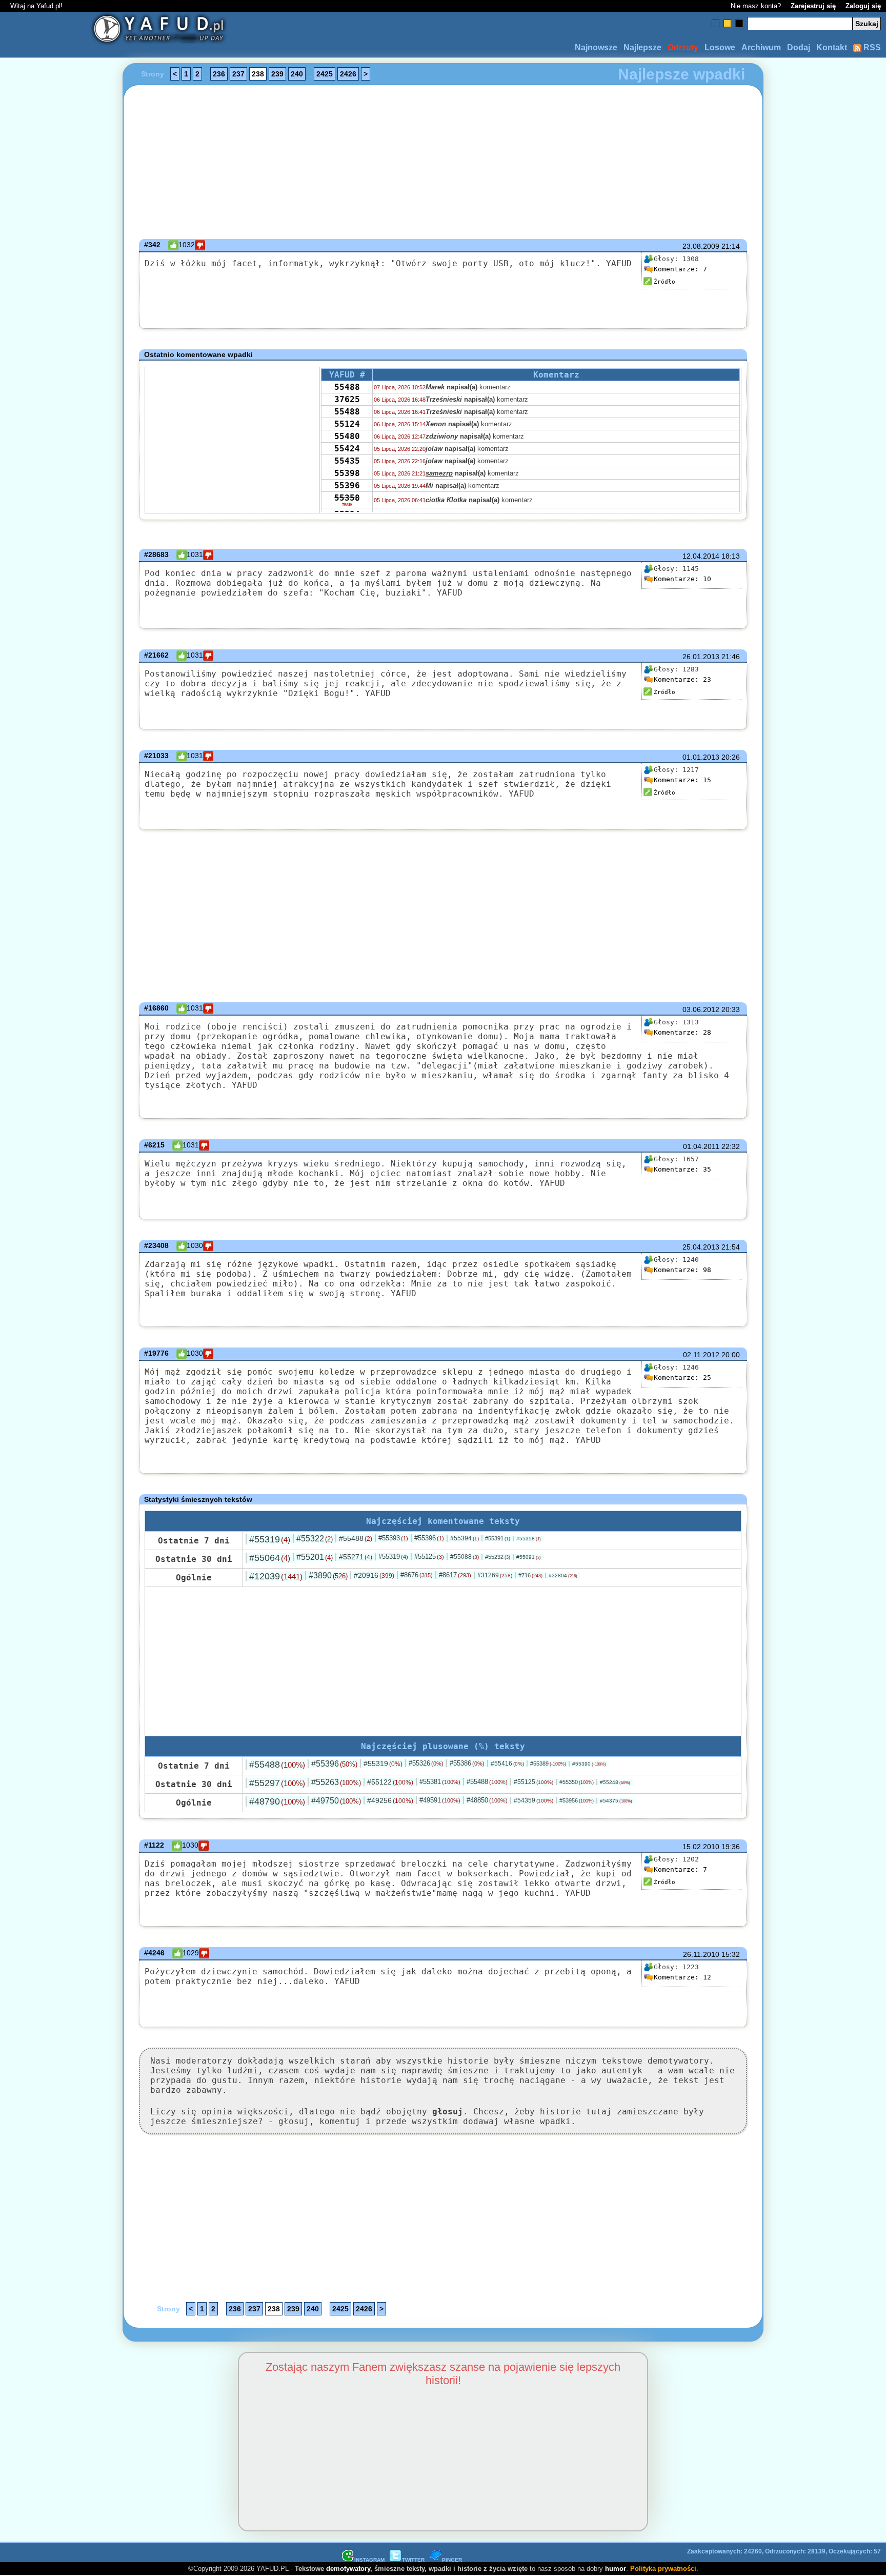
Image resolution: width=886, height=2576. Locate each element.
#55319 (270, 1539)
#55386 (467, 1763)
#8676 (417, 1575)
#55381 (440, 1782)
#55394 (465, 1538)
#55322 (315, 1539)
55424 (347, 449)
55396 (347, 486)
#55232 (498, 1557)
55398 (347, 473)
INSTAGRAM (369, 2560)
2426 (348, 74)
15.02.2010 (701, 1847)
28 (682, 1032)
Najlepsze (642, 47)
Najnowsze (596, 47)
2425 (325, 74)
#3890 (328, 1576)
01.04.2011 (701, 1146)
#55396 (429, 1538)
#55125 (429, 1557)
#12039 (276, 1576)
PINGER (452, 2560)
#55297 (277, 1783)
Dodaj (799, 47)
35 (682, 1169)
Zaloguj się (863, 6)
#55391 (498, 1538)
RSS (871, 47)
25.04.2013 (701, 1247)
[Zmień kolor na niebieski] (716, 23)
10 (682, 579)
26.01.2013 (701, 657)
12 (682, 1977)
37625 (347, 399)
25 (682, 1378)
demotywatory (348, 2569)
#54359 (533, 1800)
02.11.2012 (701, 1355)
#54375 (616, 1801)
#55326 (426, 1763)
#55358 (529, 1539)
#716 (530, 1575)
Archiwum (761, 47)
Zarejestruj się (813, 6)
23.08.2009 (701, 246)
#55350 (577, 1782)
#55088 (465, 1557)
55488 (347, 387)
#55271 (356, 1557)
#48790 (277, 1801)
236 (219, 74)
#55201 (315, 1557)
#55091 (529, 1557)
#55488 (356, 1538)
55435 (347, 461)
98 (682, 1270)
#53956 (577, 1800)
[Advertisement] (48, 1288)
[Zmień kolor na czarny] (739, 23)
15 (682, 780)
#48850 (487, 1800)
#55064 (270, 1558)
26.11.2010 (701, 1954)
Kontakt (832, 47)
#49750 (336, 1801)
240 (297, 74)
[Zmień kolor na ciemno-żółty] (727, 23)
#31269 (495, 1575)
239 (277, 74)
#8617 (455, 1575)
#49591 (440, 1800)
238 (258, 74)
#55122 (390, 1782)
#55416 (507, 1763)
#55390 (589, 1764)
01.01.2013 (701, 757)
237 (238, 74)
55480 (347, 436)
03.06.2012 (701, 1009)
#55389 (548, 1763)
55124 (347, 424)
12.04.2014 (701, 556)
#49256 (390, 1800)
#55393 (393, 1538)
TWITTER (413, 2560)
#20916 (374, 1575)
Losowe (720, 47)
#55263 (336, 1782)
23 (682, 679)
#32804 (563, 1576)
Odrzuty (683, 47)
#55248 (615, 1782)
